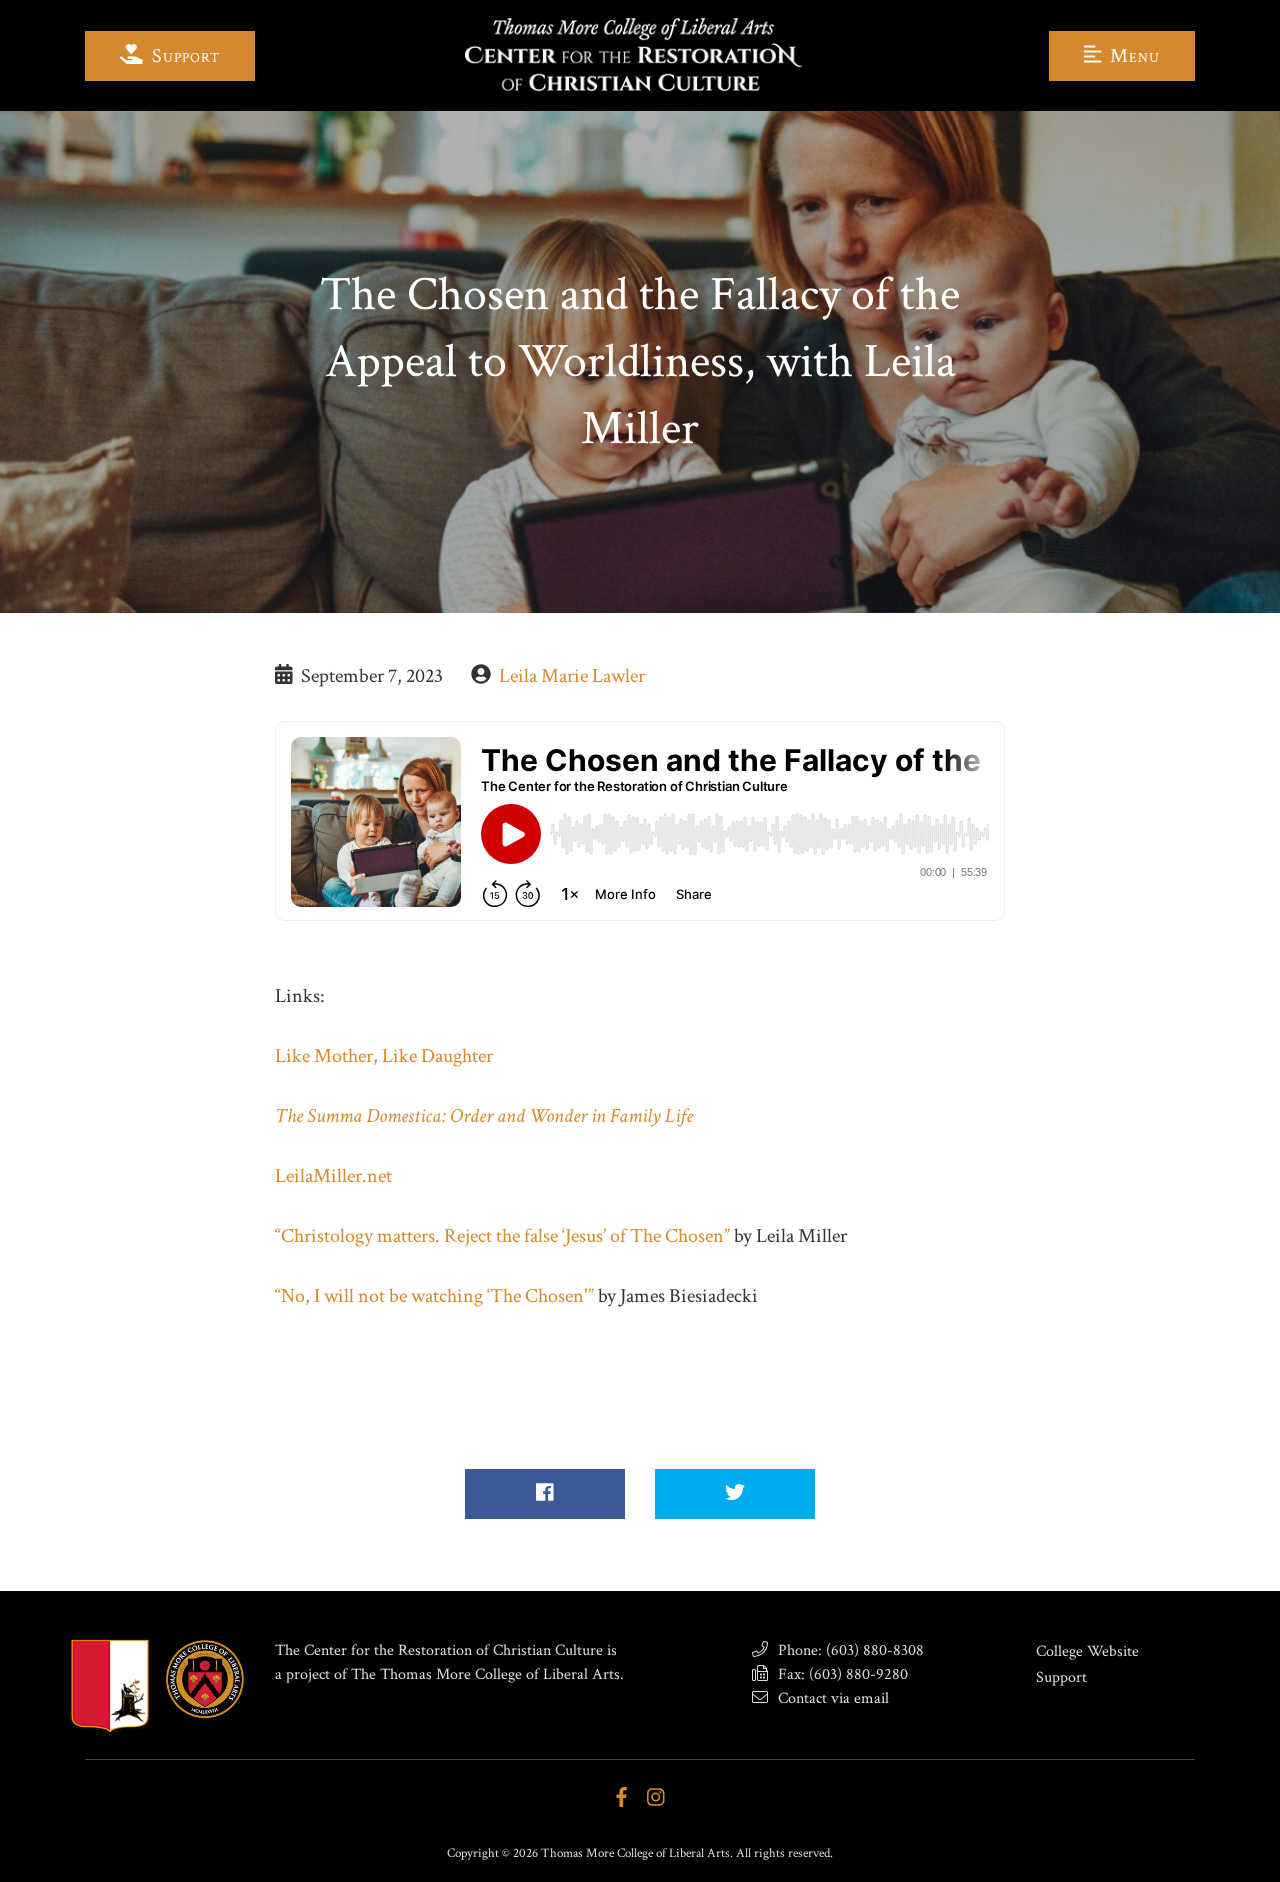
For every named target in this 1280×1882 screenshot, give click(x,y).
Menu (1132, 56)
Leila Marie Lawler (572, 676)
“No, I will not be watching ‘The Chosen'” (434, 1296)
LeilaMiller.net (333, 1176)
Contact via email (831, 1698)
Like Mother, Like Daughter (384, 1056)
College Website (1087, 1651)
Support (183, 56)
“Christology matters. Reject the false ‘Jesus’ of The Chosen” (502, 1236)
